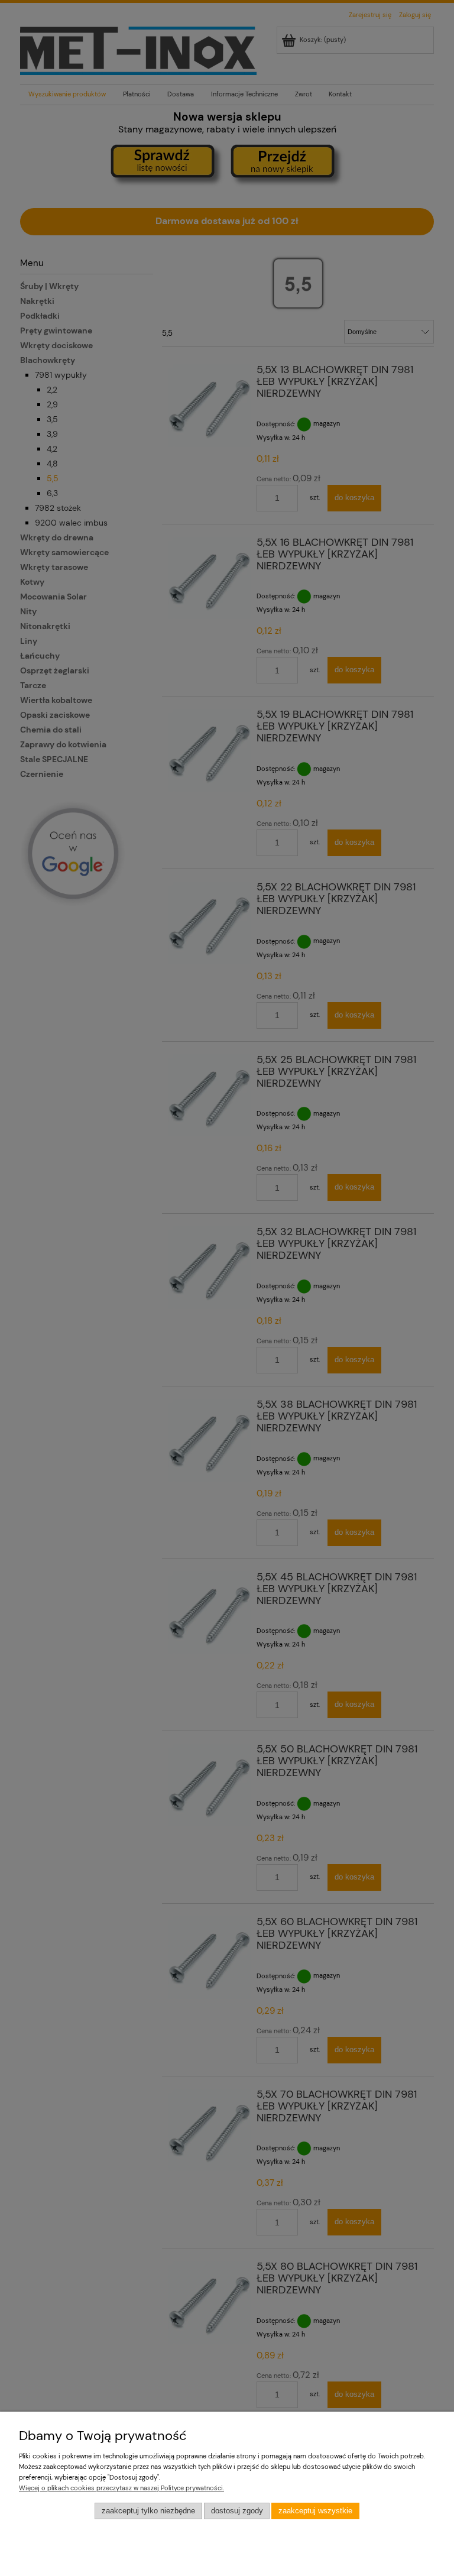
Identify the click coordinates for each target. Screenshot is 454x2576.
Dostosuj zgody (237, 2511)
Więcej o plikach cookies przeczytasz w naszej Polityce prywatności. (121, 2488)
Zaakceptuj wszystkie (315, 2511)
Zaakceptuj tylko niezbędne (148, 2511)
